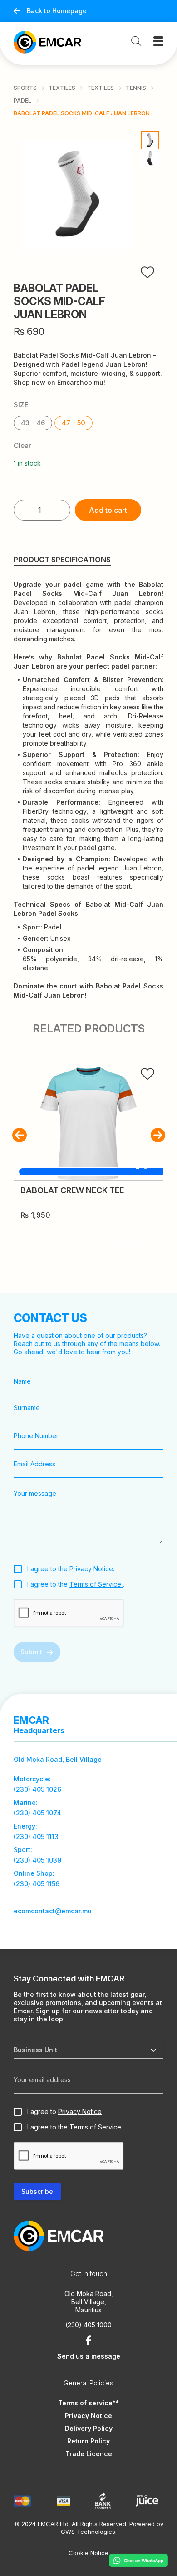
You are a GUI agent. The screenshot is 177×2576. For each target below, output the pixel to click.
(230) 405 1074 (37, 1813)
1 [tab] (117, 1246)
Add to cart (108, 510)
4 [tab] (141, 1246)
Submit (31, 1652)
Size (21, 405)
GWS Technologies (88, 2532)
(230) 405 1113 (36, 1836)
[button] (19, 1135)
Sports (25, 88)
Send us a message (89, 2356)
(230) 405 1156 (37, 1884)
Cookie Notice (88, 2553)
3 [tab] (133, 1246)
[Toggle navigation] (158, 41)
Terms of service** (88, 2403)
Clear (22, 446)
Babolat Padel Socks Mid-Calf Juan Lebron (82, 113)
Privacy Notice (91, 1569)
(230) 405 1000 (88, 2325)
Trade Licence (89, 2454)
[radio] (33, 423)
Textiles (62, 88)
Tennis (136, 88)
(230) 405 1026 (37, 1789)
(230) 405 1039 (37, 1860)
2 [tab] (125, 1246)
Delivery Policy (89, 2428)
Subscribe (37, 2191)
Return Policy (88, 2441)
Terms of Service (96, 1584)
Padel (22, 101)
